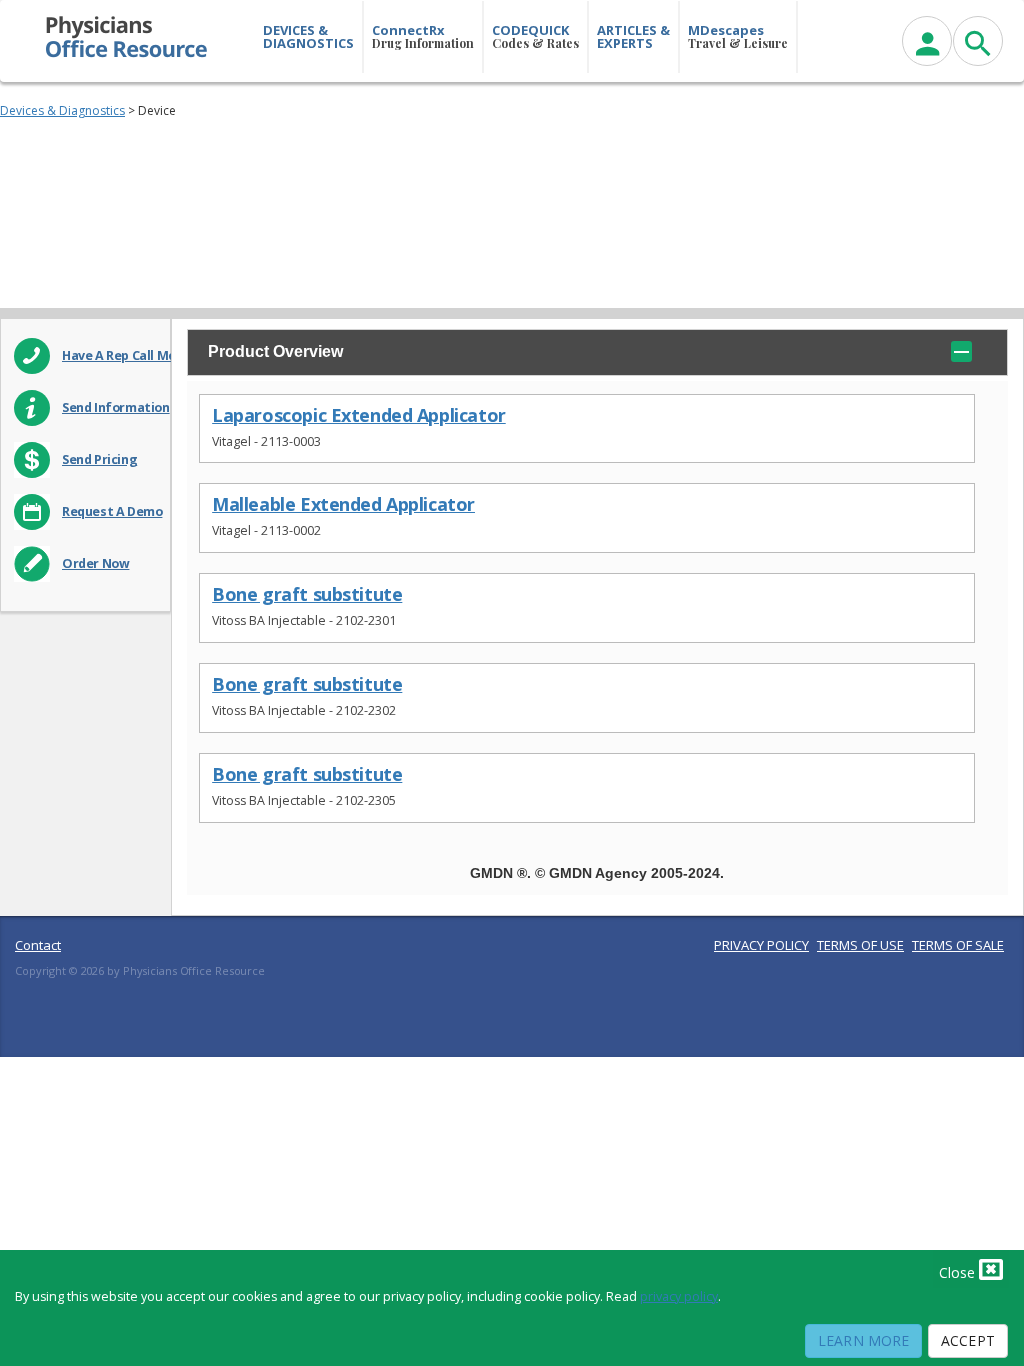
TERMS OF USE (860, 945)
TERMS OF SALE (958, 945)
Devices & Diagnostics (62, 110)
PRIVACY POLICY (761, 945)
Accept (968, 1340)
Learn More (863, 1340)
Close (959, 1272)
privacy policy (679, 1296)
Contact (38, 945)
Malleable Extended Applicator (343, 504)
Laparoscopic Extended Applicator (359, 415)
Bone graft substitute (307, 594)
